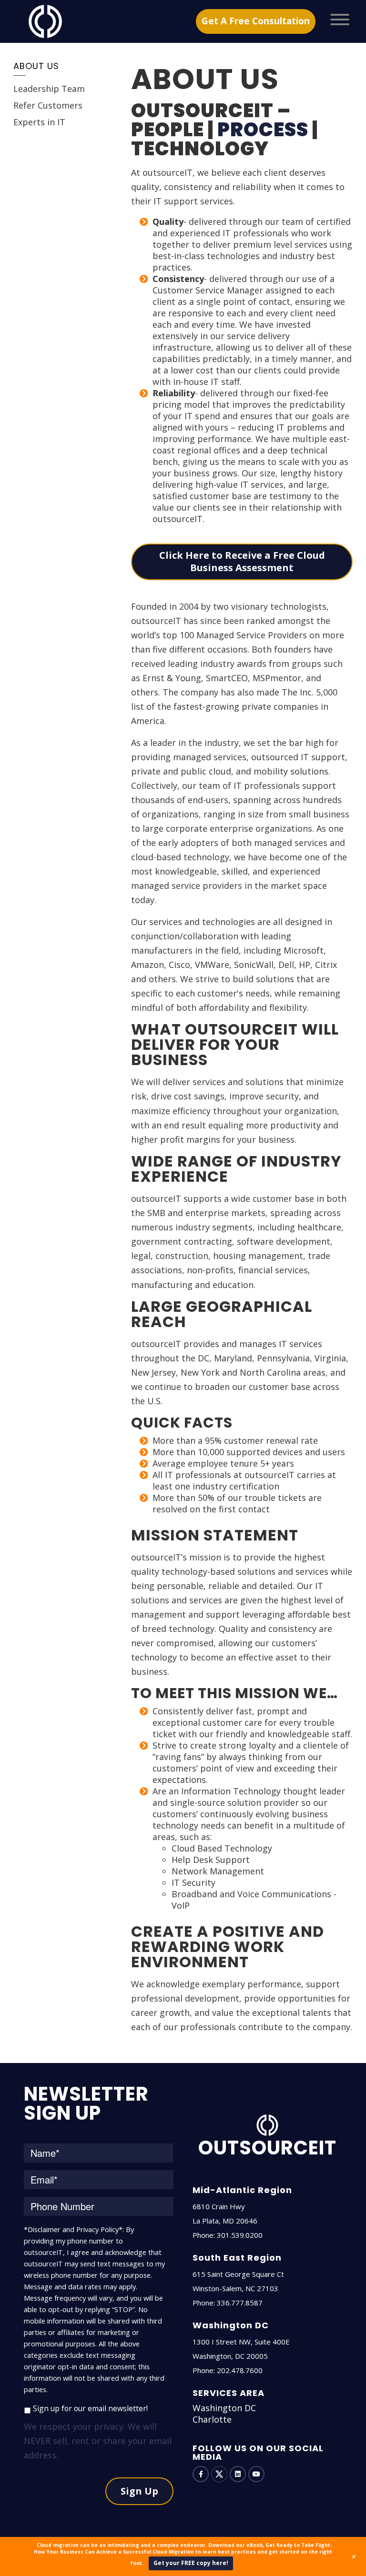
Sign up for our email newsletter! (90, 2408)
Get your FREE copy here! (191, 2563)
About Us (36, 66)
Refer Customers (48, 105)
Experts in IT (39, 122)
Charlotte (212, 2419)
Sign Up (139, 2491)
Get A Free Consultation (256, 21)
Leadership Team (49, 89)
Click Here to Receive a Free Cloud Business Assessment (242, 562)
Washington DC (224, 2408)
